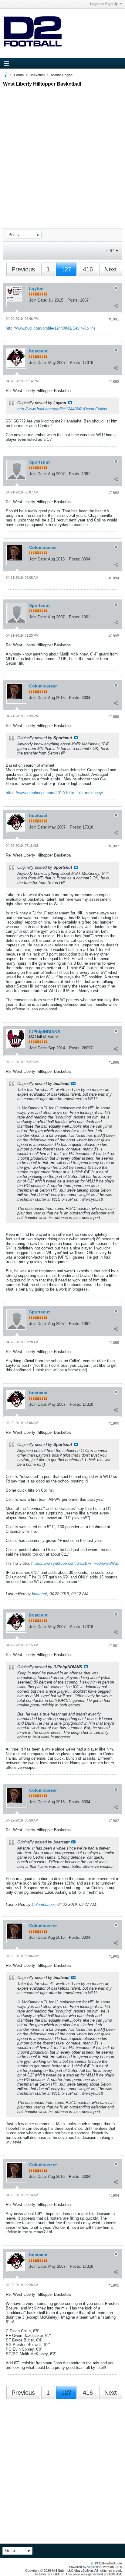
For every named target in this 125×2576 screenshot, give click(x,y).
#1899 (114, 1343)
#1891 (114, 319)
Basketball (37, 75)
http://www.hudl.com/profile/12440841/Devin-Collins (51, 328)
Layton (36, 288)
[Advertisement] (62, 152)
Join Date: (38, 300)
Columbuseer (43, 547)
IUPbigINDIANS (45, 1032)
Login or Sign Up (104, 4)
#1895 (114, 636)
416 (88, 269)
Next (111, 269)
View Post (70, 403)
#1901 (114, 1646)
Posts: (73, 300)
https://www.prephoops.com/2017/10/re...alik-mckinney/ (54, 793)
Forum (19, 75)
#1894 (114, 578)
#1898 (114, 1062)
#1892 (114, 382)
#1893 (114, 493)
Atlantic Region (62, 75)
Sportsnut (39, 462)
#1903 (114, 1956)
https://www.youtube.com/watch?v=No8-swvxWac (75, 1563)
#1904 (114, 2196)
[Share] (116, 306)
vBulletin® (95, 2567)
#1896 (114, 717)
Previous (23, 269)
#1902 (114, 1821)
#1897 (114, 846)
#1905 (114, 2285)
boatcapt (38, 351)
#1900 (114, 1423)
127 (66, 269)
